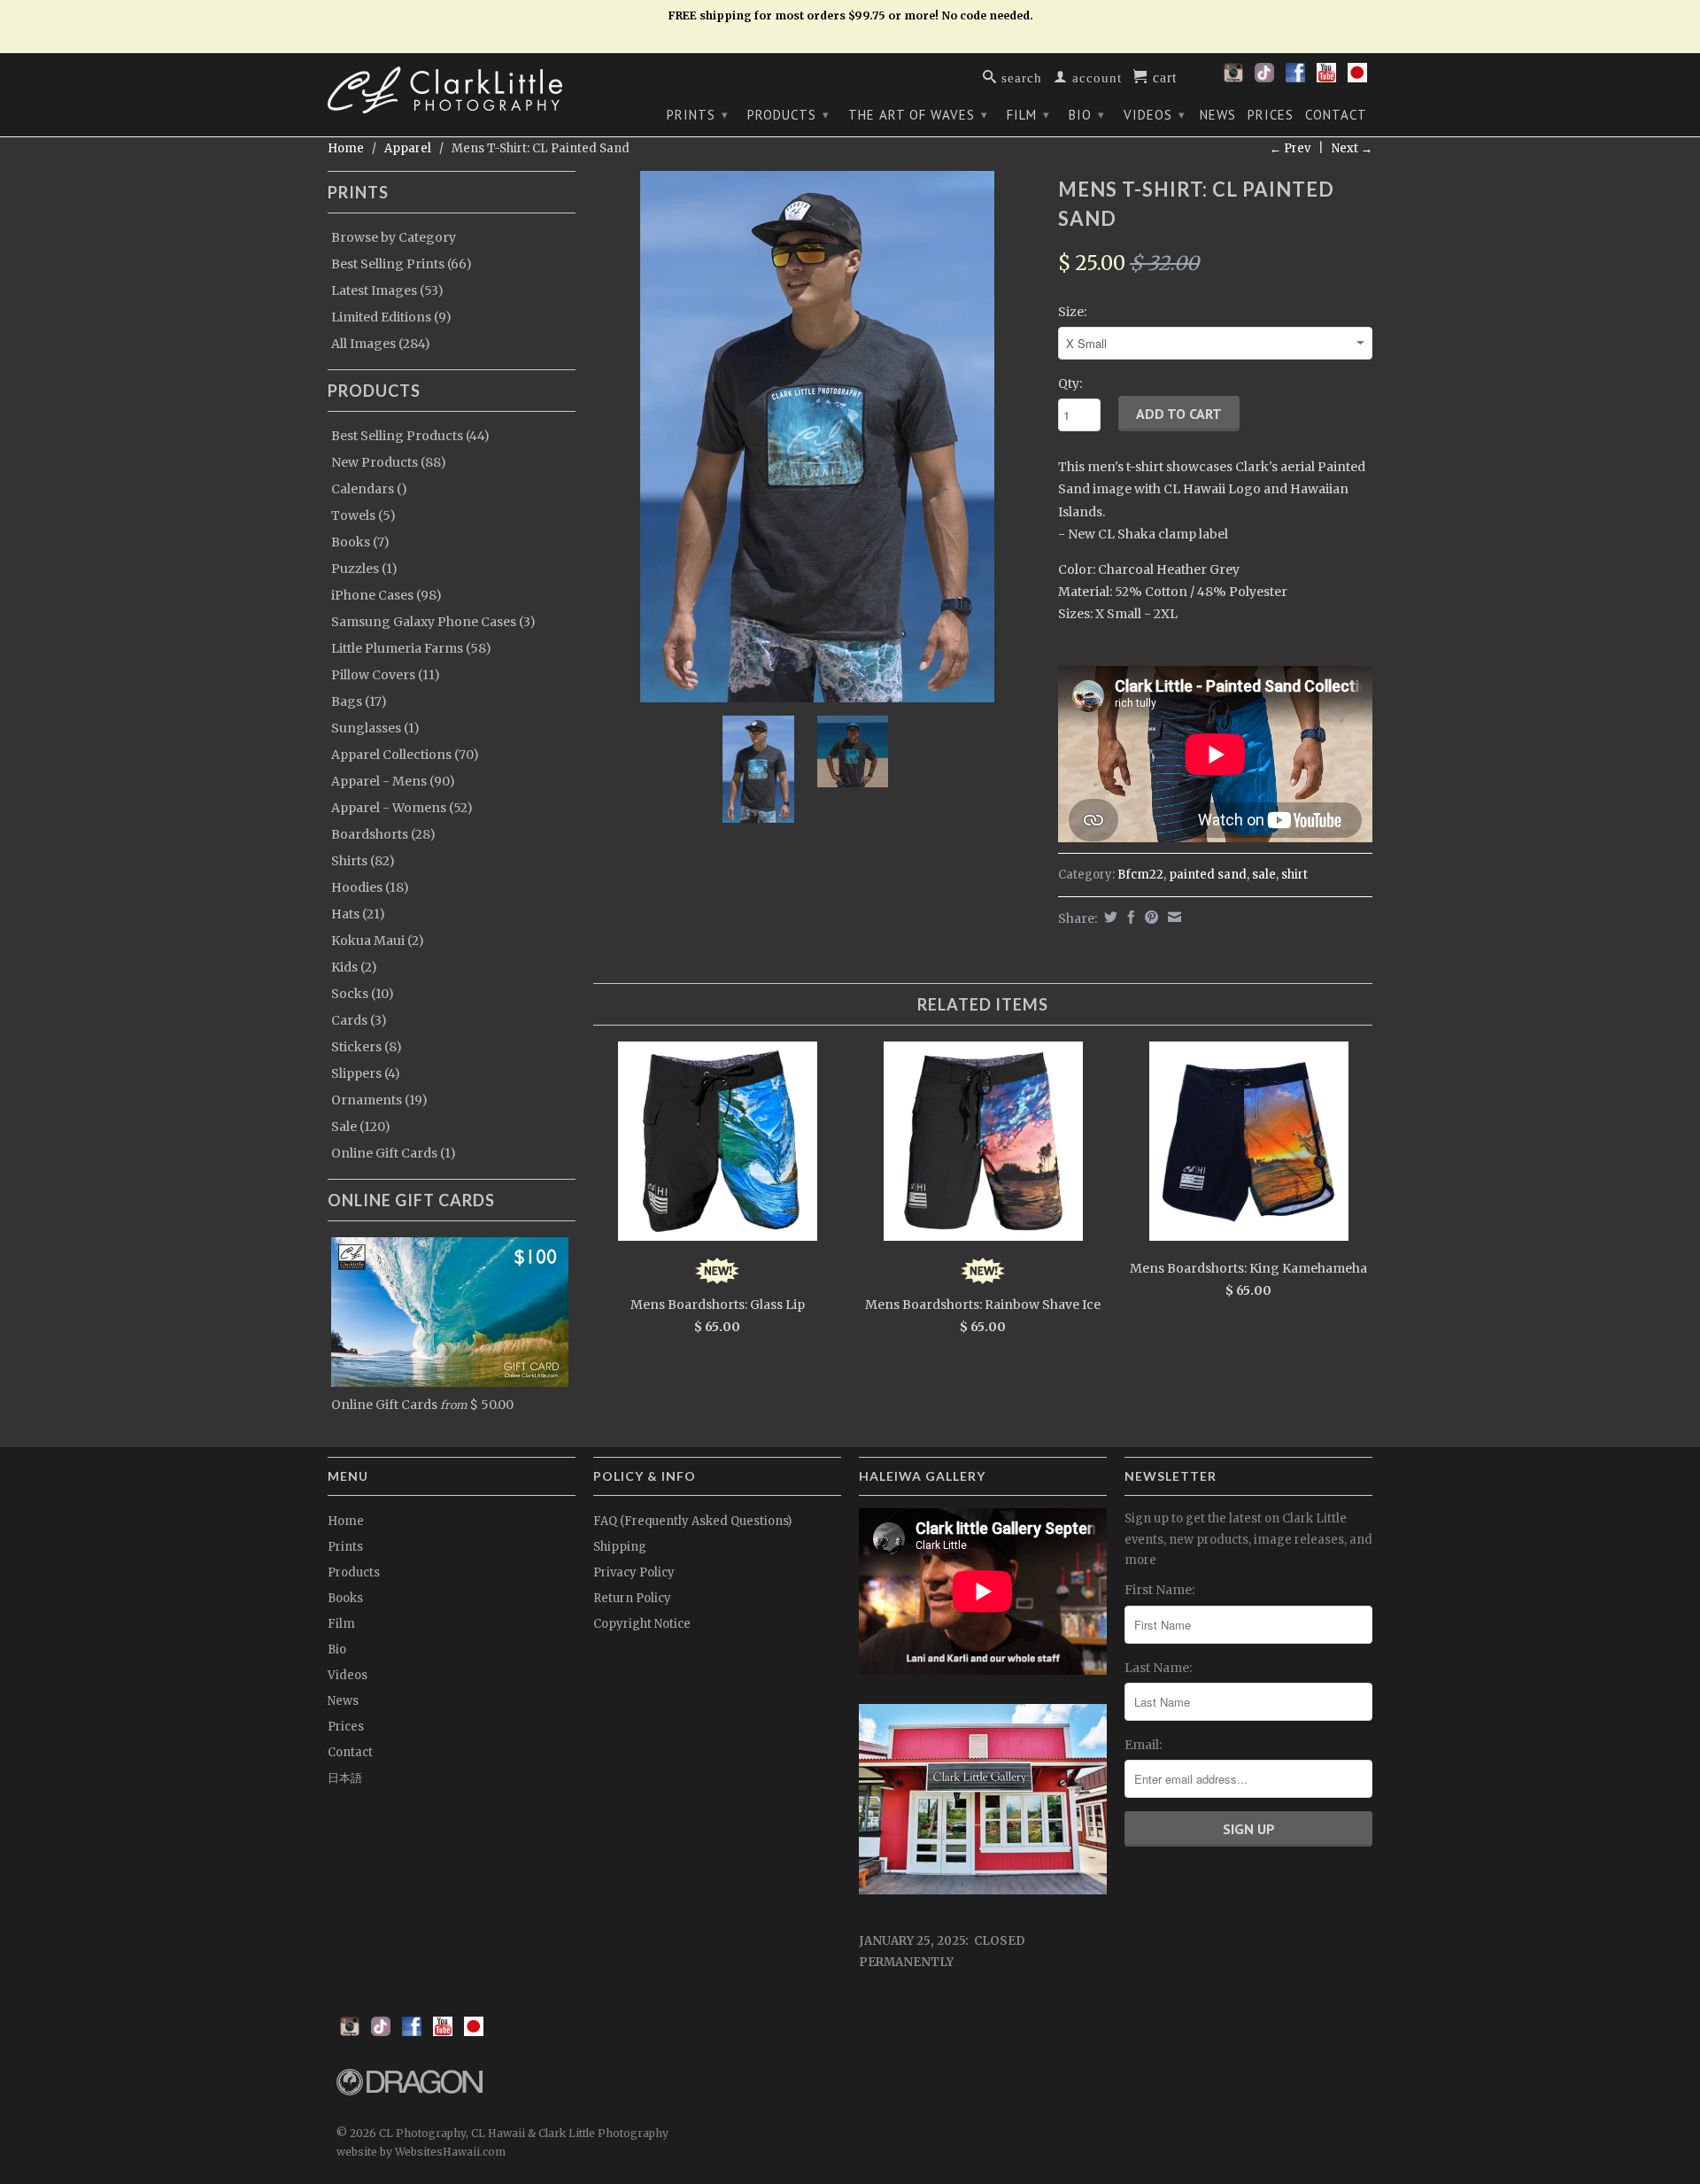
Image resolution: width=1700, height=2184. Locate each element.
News (1218, 115)
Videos (1155, 115)
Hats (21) (358, 914)
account (1095, 77)
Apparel (408, 148)
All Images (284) (381, 344)
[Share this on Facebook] (1129, 917)
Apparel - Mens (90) (393, 781)
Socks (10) (363, 994)
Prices (1271, 115)
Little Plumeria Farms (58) (411, 648)
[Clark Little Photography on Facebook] (1295, 78)
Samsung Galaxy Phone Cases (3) (433, 622)
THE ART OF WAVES (918, 115)
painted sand (1208, 875)
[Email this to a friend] (1172, 917)
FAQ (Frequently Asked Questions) (692, 1521)
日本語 (345, 1778)
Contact (1336, 115)
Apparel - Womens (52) (402, 808)
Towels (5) (363, 515)
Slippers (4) (366, 1073)
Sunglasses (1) (375, 728)
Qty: (1070, 383)
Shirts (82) (363, 861)
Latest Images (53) (387, 290)
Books (345, 1598)
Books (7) (360, 542)
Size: (1072, 312)
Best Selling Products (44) (410, 436)
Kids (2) (354, 967)
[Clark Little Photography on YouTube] (1326, 78)
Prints (698, 115)
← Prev (1290, 148)
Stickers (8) (367, 1047)
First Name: (1159, 1590)
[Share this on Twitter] (1109, 917)
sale (1264, 875)
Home (346, 1521)
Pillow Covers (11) (386, 675)
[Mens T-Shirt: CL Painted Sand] (817, 437)
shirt (1294, 875)
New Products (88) (389, 462)
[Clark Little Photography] (452, 90)
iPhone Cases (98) (386, 595)
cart (1163, 76)
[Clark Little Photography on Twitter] (1264, 78)
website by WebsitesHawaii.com (421, 2152)
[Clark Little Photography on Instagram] (1233, 78)
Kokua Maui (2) (378, 941)
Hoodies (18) (370, 887)
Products (788, 115)
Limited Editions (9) (391, 317)
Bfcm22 (1140, 875)
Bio (1087, 115)
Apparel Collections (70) (405, 755)
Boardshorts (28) (383, 834)
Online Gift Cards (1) (394, 1153)
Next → (1352, 148)
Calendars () (369, 489)
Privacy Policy (634, 1572)
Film (1028, 115)
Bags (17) (359, 701)
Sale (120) (361, 1127)
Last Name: (1158, 1668)
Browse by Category (394, 237)
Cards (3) (359, 1020)
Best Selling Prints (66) (402, 264)
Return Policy (632, 1598)
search (1020, 77)
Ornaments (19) (379, 1100)
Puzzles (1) (364, 569)
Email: (1143, 1745)
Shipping (620, 1547)
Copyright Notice (642, 1624)
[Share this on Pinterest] (1149, 917)
